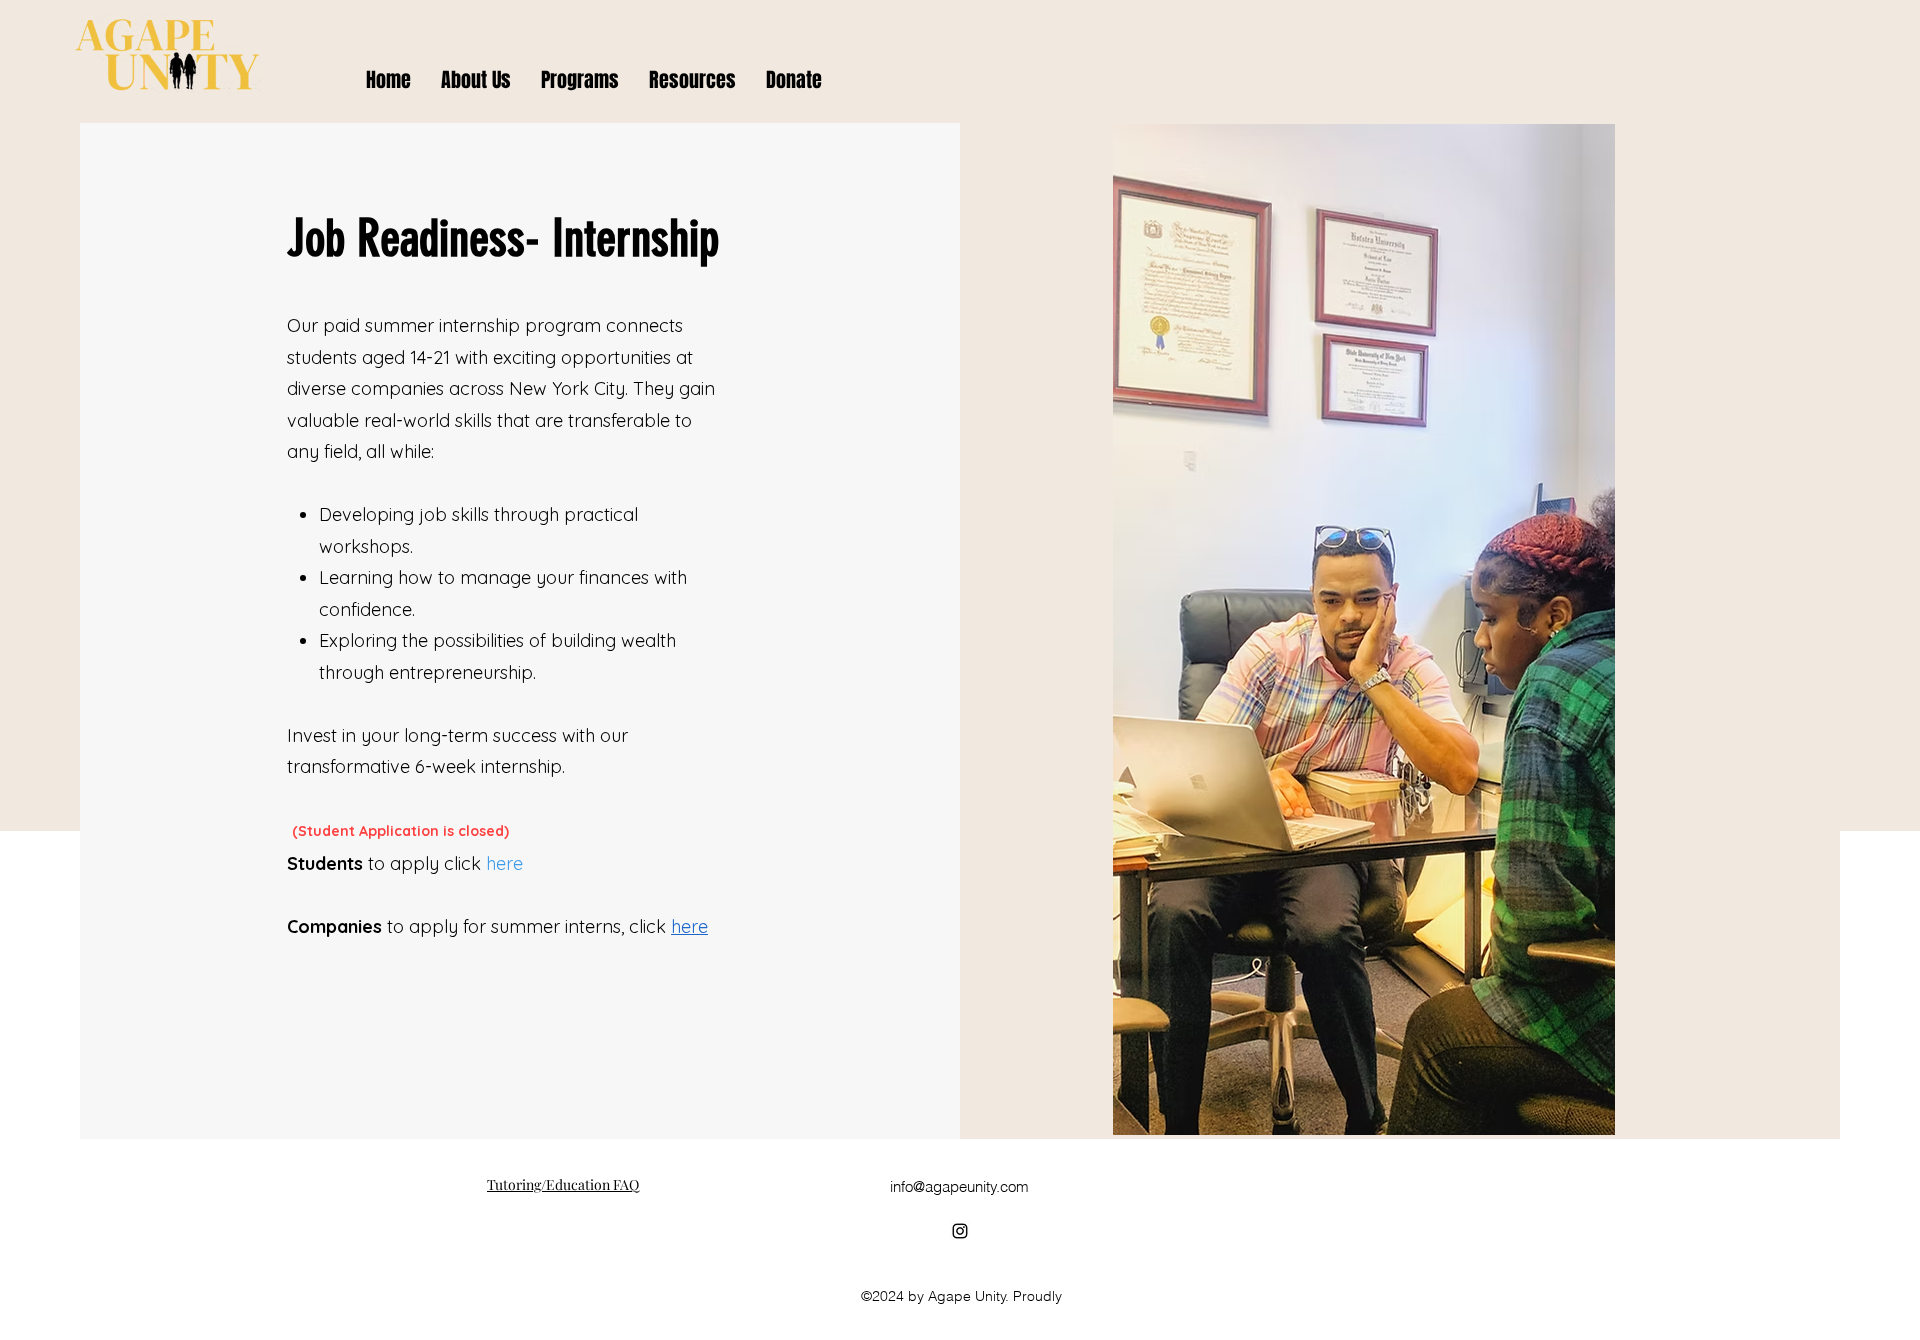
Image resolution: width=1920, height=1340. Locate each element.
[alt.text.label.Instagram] (960, 1231)
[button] (580, 80)
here (689, 926)
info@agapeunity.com (959, 1186)
